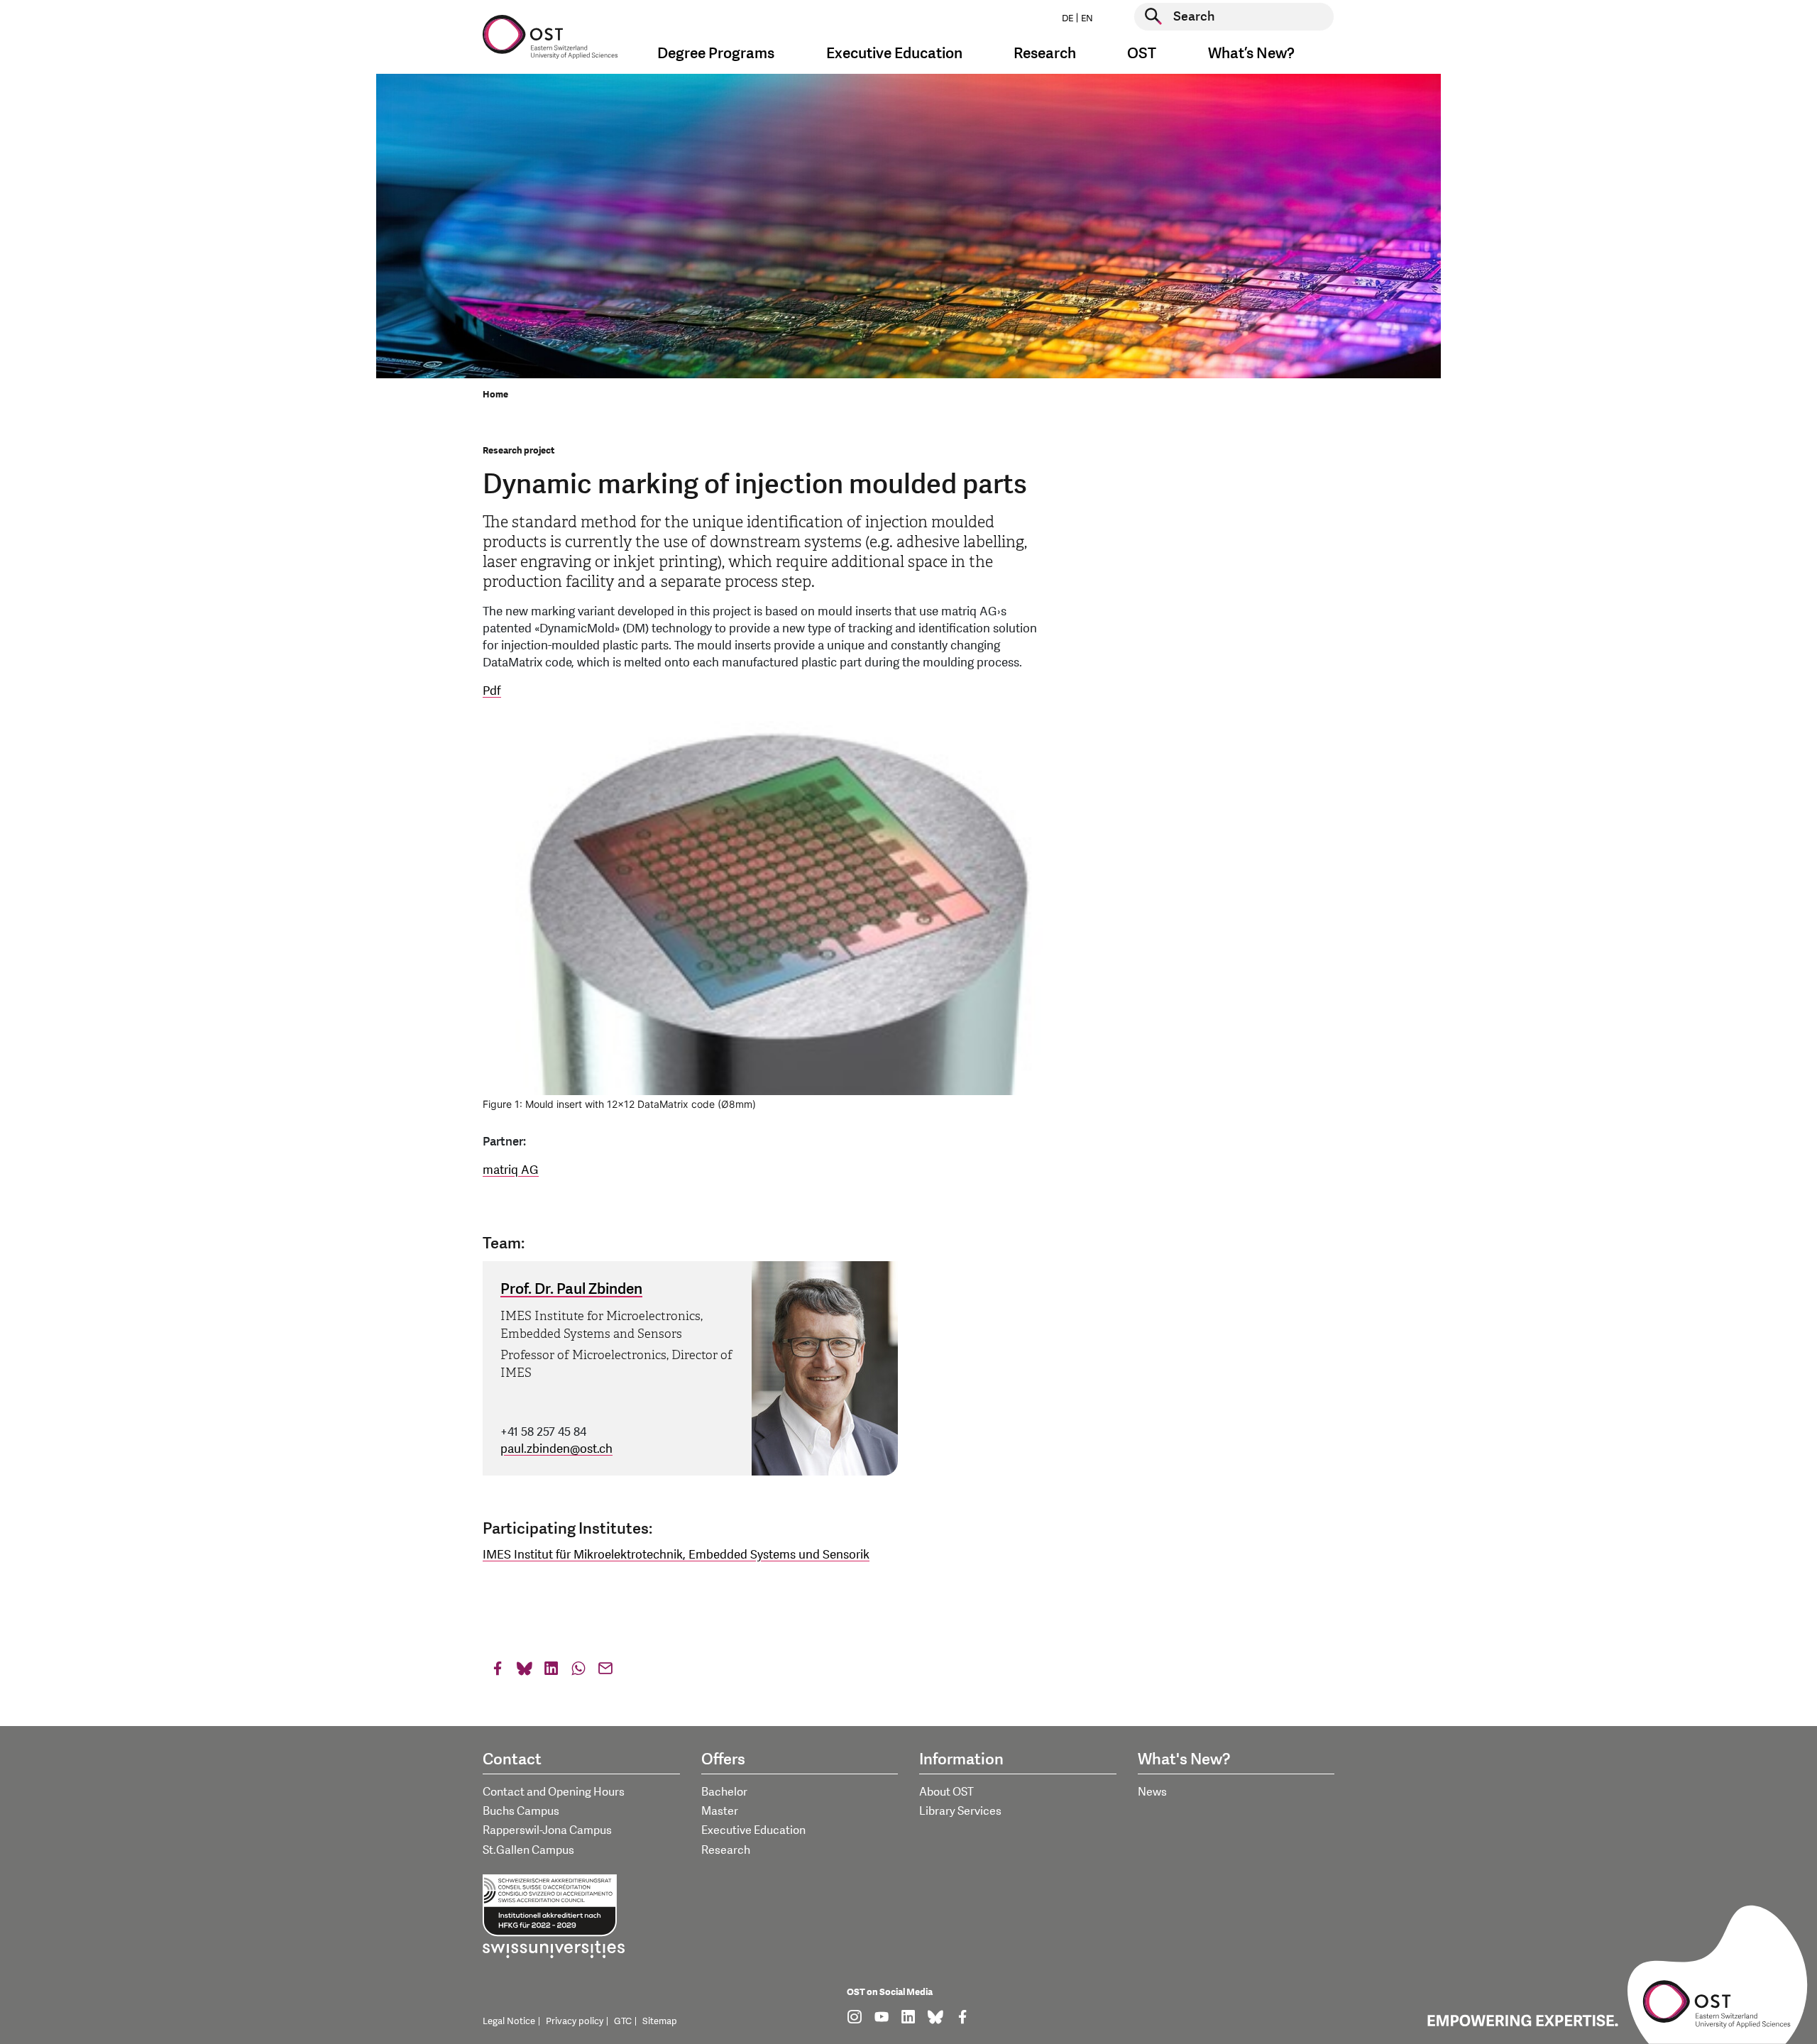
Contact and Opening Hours (554, 1792)
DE (1067, 18)
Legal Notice (509, 2021)
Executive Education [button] (894, 54)
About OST (946, 1792)
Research (726, 1850)
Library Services (960, 1811)
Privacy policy (575, 2021)
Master (720, 1811)
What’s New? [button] (1251, 54)
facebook (498, 1672)
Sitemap (660, 2021)
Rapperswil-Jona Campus (547, 1830)
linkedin (551, 1672)
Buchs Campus (521, 1811)
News (1152, 1792)
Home (495, 395)
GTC (623, 2021)
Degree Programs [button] (716, 54)
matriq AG (511, 1170)
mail (605, 1672)
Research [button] (1045, 54)
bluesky (525, 1672)
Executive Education (753, 1830)
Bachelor (724, 1792)
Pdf (492, 691)
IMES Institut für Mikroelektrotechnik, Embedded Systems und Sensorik (676, 1555)
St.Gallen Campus (528, 1850)
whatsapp (578, 1672)
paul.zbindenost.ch (556, 1449)
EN (1087, 18)
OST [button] (1142, 54)
